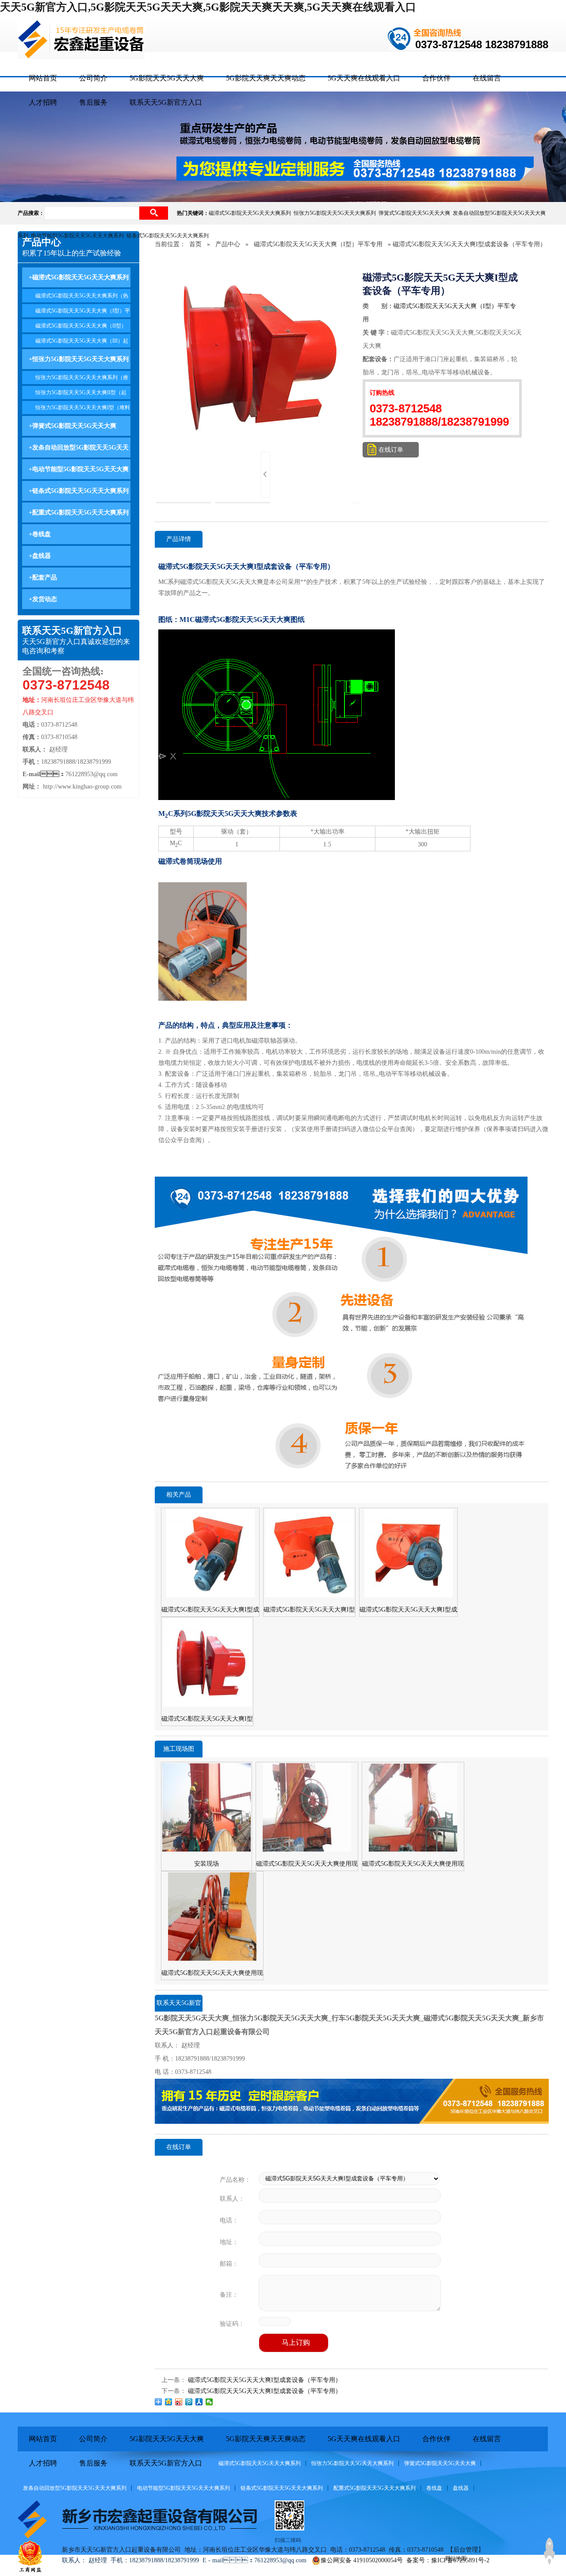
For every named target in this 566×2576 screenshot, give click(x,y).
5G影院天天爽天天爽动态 (266, 78)
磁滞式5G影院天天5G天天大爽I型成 (210, 1610)
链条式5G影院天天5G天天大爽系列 (169, 236)
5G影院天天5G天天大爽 (167, 78)
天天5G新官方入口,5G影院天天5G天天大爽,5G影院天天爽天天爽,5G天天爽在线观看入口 (208, 7)
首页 (195, 244)
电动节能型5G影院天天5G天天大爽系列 (79, 236)
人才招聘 (43, 102)
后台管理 (466, 2550)
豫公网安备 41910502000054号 (362, 2560)
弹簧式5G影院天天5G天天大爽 (416, 213)
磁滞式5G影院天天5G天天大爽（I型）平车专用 (318, 244)
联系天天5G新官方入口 (166, 102)
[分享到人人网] (199, 2402)
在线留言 (487, 78)
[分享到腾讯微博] (189, 2402)
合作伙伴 (436, 78)
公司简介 (93, 78)
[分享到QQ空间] (169, 2402)
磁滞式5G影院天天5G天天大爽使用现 (307, 1864)
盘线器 (461, 2488)
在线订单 (391, 450)
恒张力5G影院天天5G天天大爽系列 (336, 213)
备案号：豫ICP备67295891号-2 (448, 2560)
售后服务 (93, 102)
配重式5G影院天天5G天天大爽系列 (375, 2488)
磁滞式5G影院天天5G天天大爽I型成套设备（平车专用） (265, 2380)
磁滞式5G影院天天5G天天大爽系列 (251, 213)
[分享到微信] (209, 2402)
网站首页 (43, 78)
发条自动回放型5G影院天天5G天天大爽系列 (75, 2488)
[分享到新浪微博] (179, 2402)
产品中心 (228, 244)
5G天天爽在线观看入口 (364, 78)
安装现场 (207, 1864)
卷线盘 (434, 2488)
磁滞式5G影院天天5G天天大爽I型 (309, 1610)
